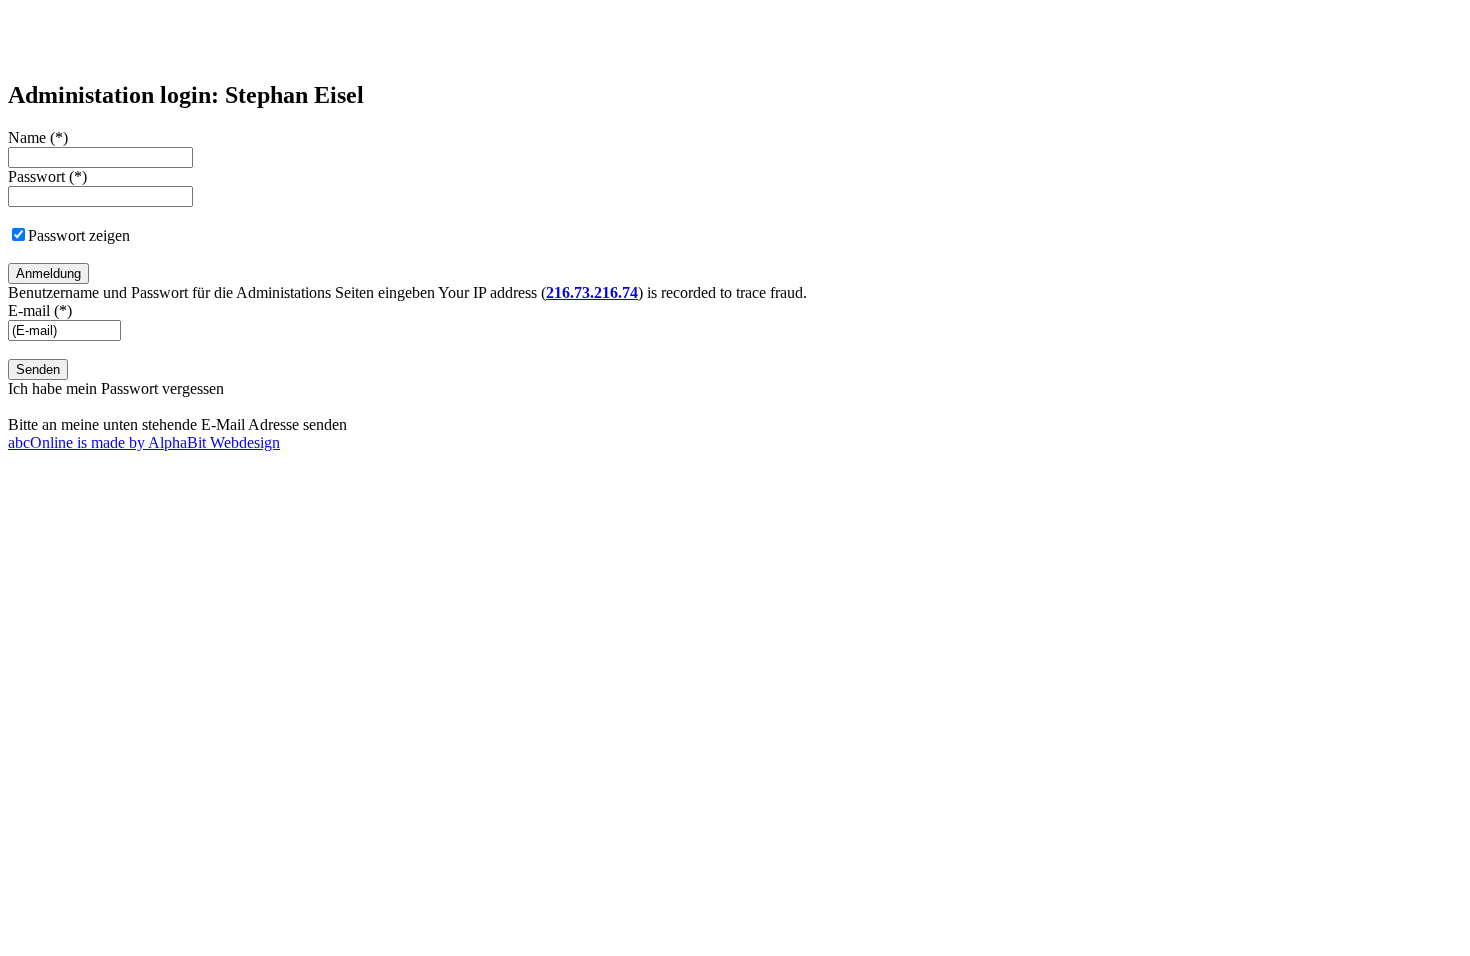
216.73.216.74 (592, 292)
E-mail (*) (40, 310)
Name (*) (38, 137)
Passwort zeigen (79, 235)
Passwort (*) (47, 176)
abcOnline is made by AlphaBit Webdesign (144, 442)
